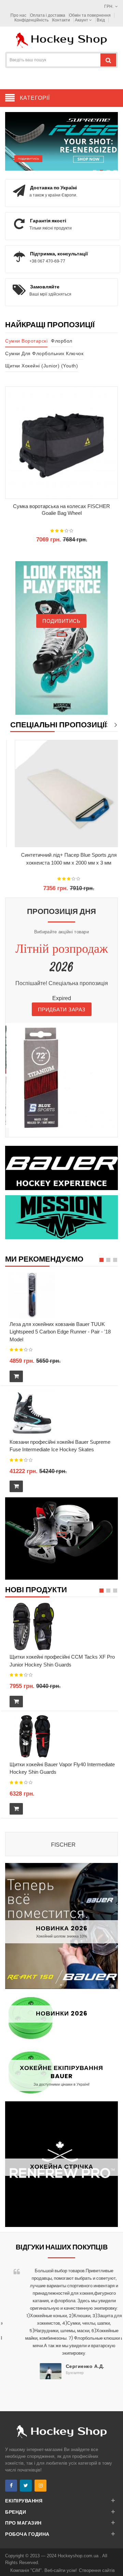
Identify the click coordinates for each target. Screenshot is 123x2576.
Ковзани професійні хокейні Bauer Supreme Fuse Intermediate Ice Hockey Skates (60, 1446)
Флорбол (62, 341)
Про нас (18, 15)
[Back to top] (116, 2564)
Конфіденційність (31, 20)
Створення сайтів (97, 2570)
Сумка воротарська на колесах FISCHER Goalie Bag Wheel (61, 510)
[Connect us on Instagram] (40, 2486)
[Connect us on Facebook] (11, 2486)
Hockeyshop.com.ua (79, 2556)
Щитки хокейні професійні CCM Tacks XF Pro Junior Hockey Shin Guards (62, 1661)
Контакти (61, 20)
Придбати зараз (62, 1009)
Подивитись (28, 159)
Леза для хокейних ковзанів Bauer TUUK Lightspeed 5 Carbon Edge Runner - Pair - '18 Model (60, 1332)
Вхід (101, 20)
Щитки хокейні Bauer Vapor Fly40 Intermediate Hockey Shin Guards (62, 1768)
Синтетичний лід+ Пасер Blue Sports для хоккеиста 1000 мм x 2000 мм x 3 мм (64, 859)
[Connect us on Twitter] (26, 2486)
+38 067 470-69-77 (47, 261)
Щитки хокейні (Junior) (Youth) (42, 366)
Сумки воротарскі (26, 341)
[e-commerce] (61, 40)
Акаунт (82, 20)
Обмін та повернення (90, 15)
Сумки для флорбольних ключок (44, 353)
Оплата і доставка (48, 15)
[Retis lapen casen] (32, 1295)
